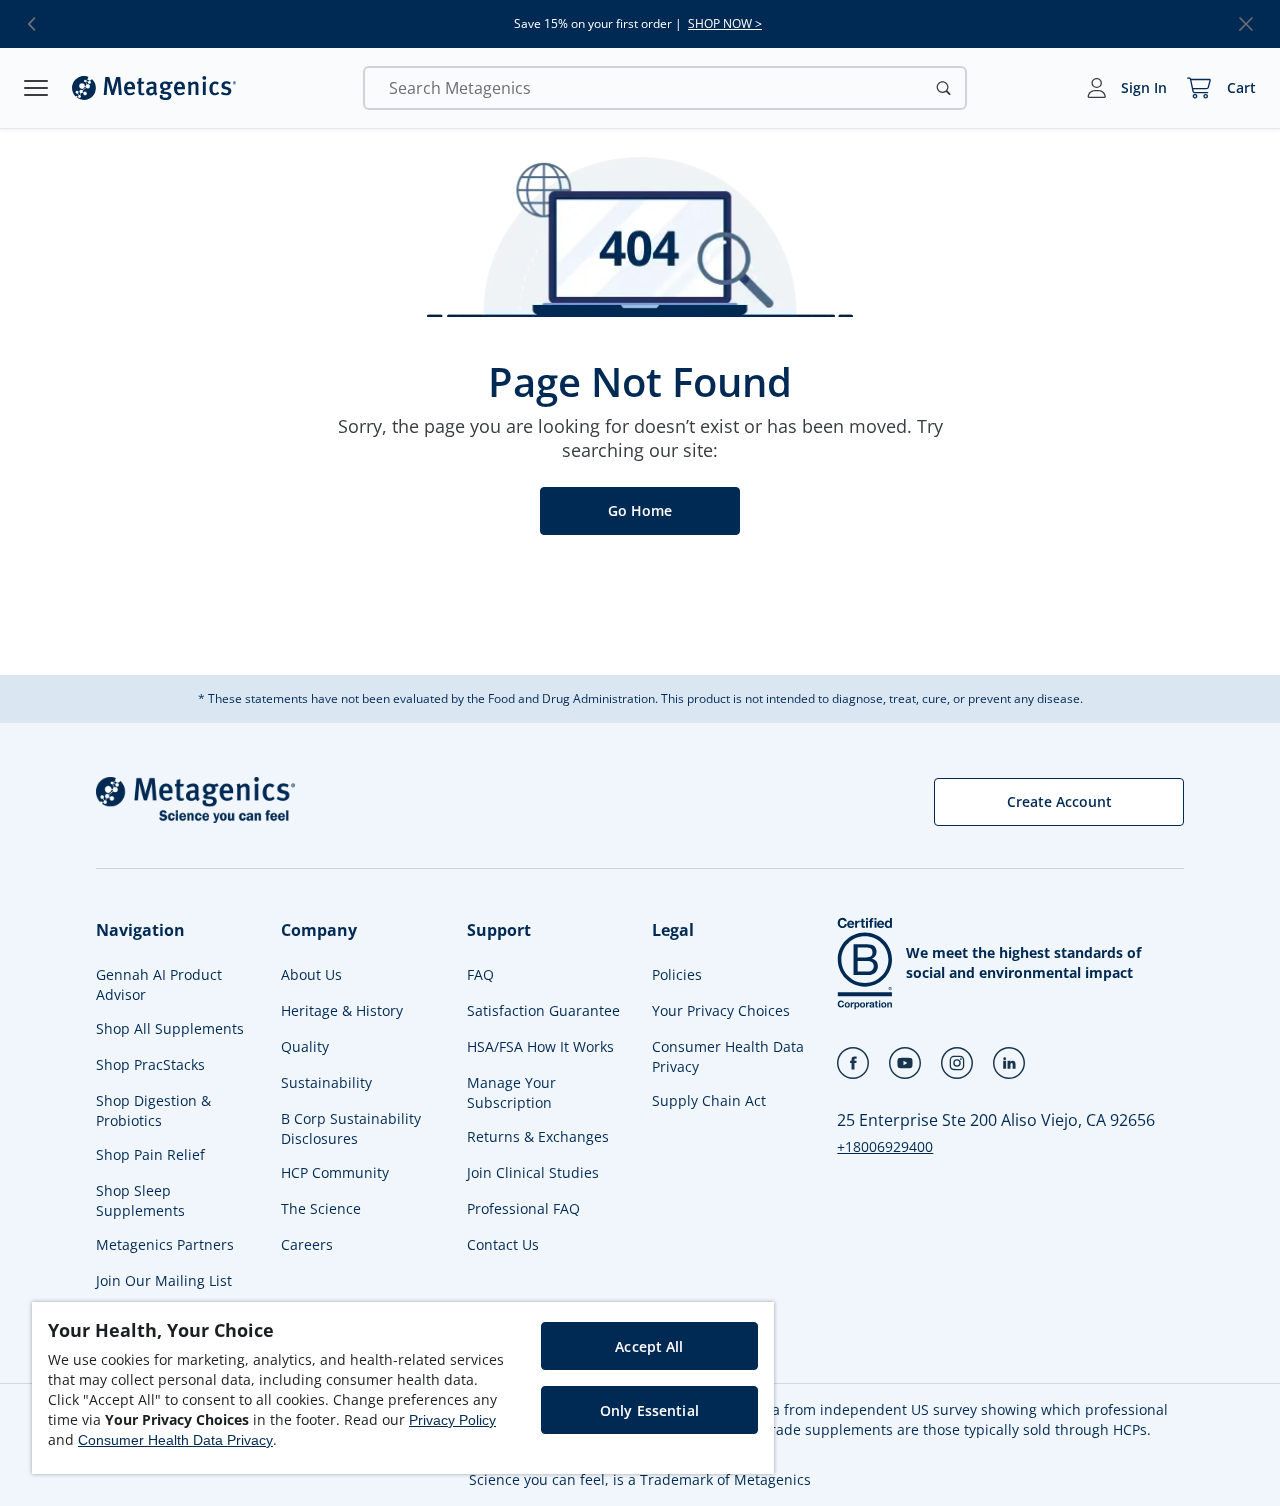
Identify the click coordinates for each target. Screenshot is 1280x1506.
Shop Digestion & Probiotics (153, 1110)
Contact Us (503, 1244)
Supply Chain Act (709, 1100)
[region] (403, 1388)
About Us (311, 974)
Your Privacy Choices (721, 1010)
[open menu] (36, 88)
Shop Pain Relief (150, 1154)
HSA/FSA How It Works (540, 1046)
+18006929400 (885, 1146)
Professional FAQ (523, 1208)
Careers (307, 1244)
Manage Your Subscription (511, 1092)
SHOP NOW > (725, 24)
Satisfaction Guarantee (543, 1010)
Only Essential (649, 1410)
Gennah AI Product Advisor (159, 984)
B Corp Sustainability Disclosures (351, 1128)
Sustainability (326, 1082)
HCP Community (335, 1172)
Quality (305, 1046)
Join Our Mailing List (164, 1280)
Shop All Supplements (170, 1028)
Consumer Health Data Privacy (728, 1056)
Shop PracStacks (150, 1064)
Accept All (649, 1346)
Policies (677, 974)
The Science (321, 1208)
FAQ (480, 974)
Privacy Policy (452, 1420)
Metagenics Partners (165, 1244)
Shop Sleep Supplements (140, 1200)
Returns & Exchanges (538, 1136)
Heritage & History (342, 1010)
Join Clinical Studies (533, 1172)
